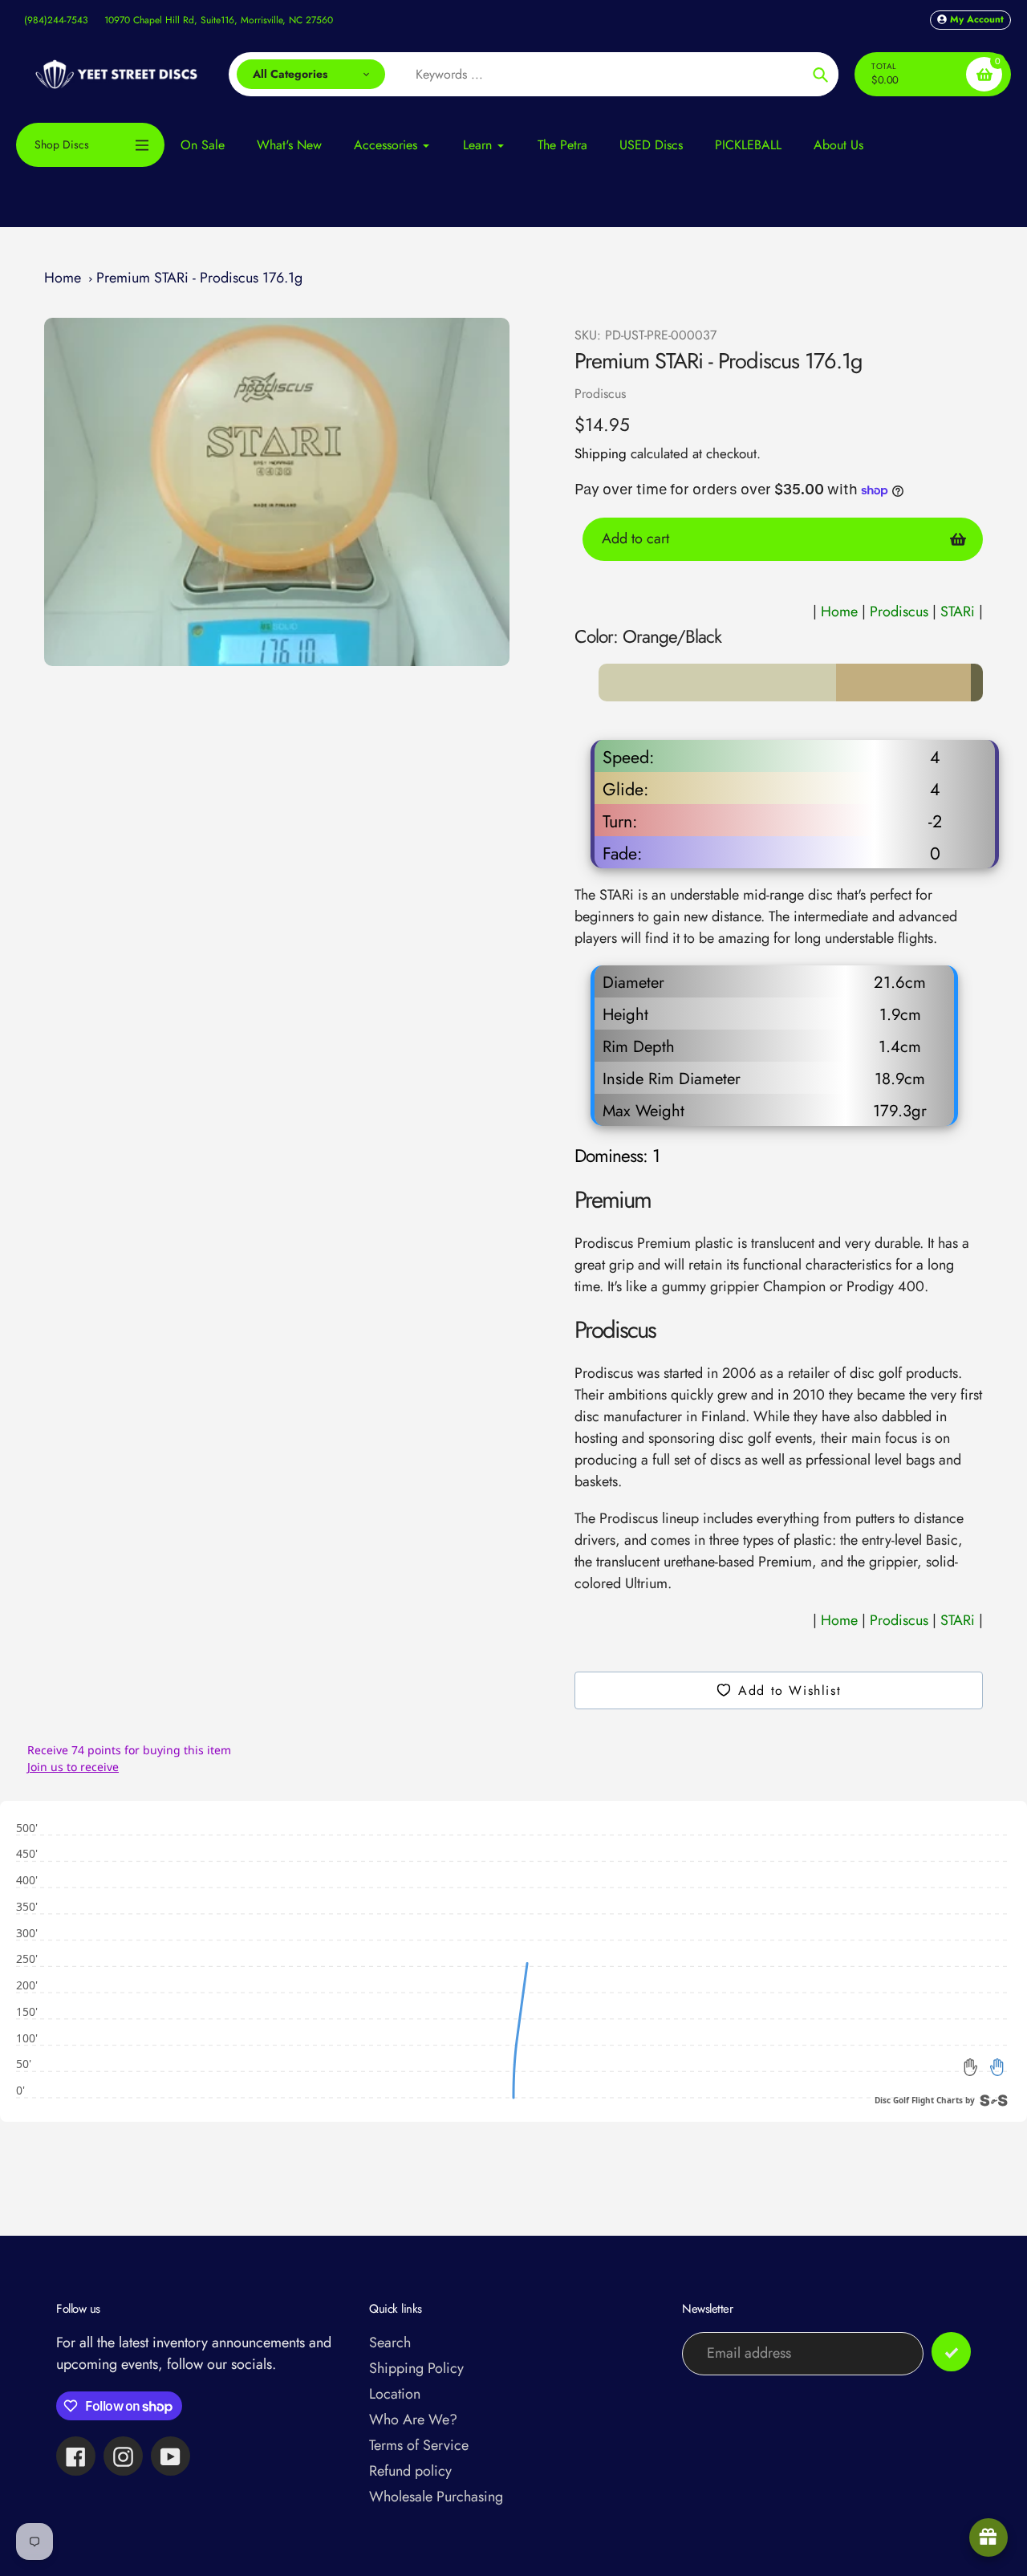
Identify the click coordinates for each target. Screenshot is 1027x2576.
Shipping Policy (416, 2368)
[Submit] (951, 2352)
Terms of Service (419, 2445)
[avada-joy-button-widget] (988, 2537)
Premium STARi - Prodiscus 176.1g (199, 278)
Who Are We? (413, 2420)
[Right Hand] (997, 2067)
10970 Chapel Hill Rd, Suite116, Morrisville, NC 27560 (219, 20)
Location (395, 2394)
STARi (960, 611)
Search (390, 2342)
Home (63, 278)
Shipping (601, 453)
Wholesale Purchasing (436, 2497)
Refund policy (410, 2471)
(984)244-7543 (56, 20)
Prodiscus (600, 394)
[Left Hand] (971, 2067)
